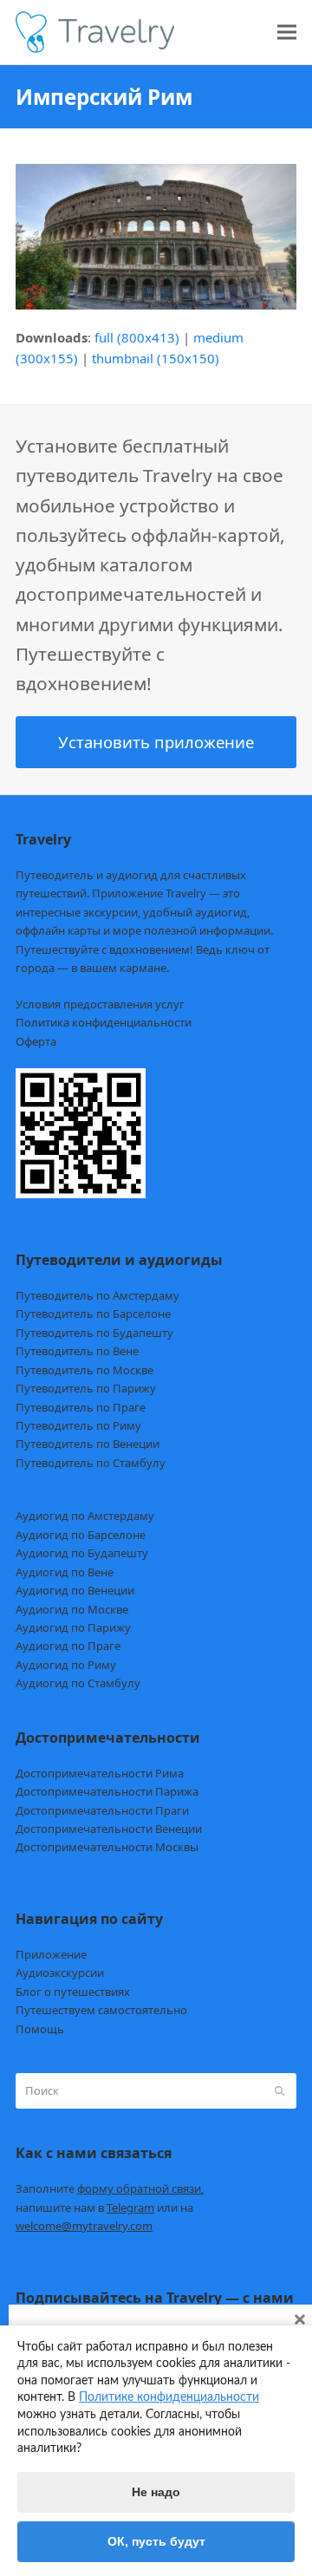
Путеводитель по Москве (84, 1370)
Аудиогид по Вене (65, 1572)
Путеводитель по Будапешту (94, 1333)
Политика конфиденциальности (104, 1022)
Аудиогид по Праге (68, 1646)
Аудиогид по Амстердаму (85, 1516)
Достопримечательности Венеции (109, 1829)
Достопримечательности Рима (100, 1773)
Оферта (36, 1041)
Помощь (40, 2029)
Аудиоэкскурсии (60, 1973)
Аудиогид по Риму (66, 1665)
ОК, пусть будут (156, 2541)
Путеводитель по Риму (78, 1425)
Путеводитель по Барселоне (93, 1314)
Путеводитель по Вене (77, 1351)
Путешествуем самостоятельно (101, 2010)
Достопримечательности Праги (102, 1810)
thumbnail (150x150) (156, 358)
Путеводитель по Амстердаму (97, 1295)
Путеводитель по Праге (81, 1407)
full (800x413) (137, 337)
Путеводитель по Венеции (88, 1444)
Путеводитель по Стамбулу (91, 1463)
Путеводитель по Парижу (86, 1388)
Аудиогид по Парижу (73, 1627)
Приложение (51, 1954)
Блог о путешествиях (73, 1992)
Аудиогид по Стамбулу (78, 1683)
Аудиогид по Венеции (75, 1590)
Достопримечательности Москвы (107, 1847)
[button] (287, 33)
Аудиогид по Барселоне (81, 1535)
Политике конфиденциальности (169, 2397)
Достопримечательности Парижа (107, 1791)
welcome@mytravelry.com (84, 2226)
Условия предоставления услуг (100, 1004)
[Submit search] (279, 2091)
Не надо (156, 2492)
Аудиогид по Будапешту (82, 1553)
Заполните (110, 2188)
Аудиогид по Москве (72, 1609)
